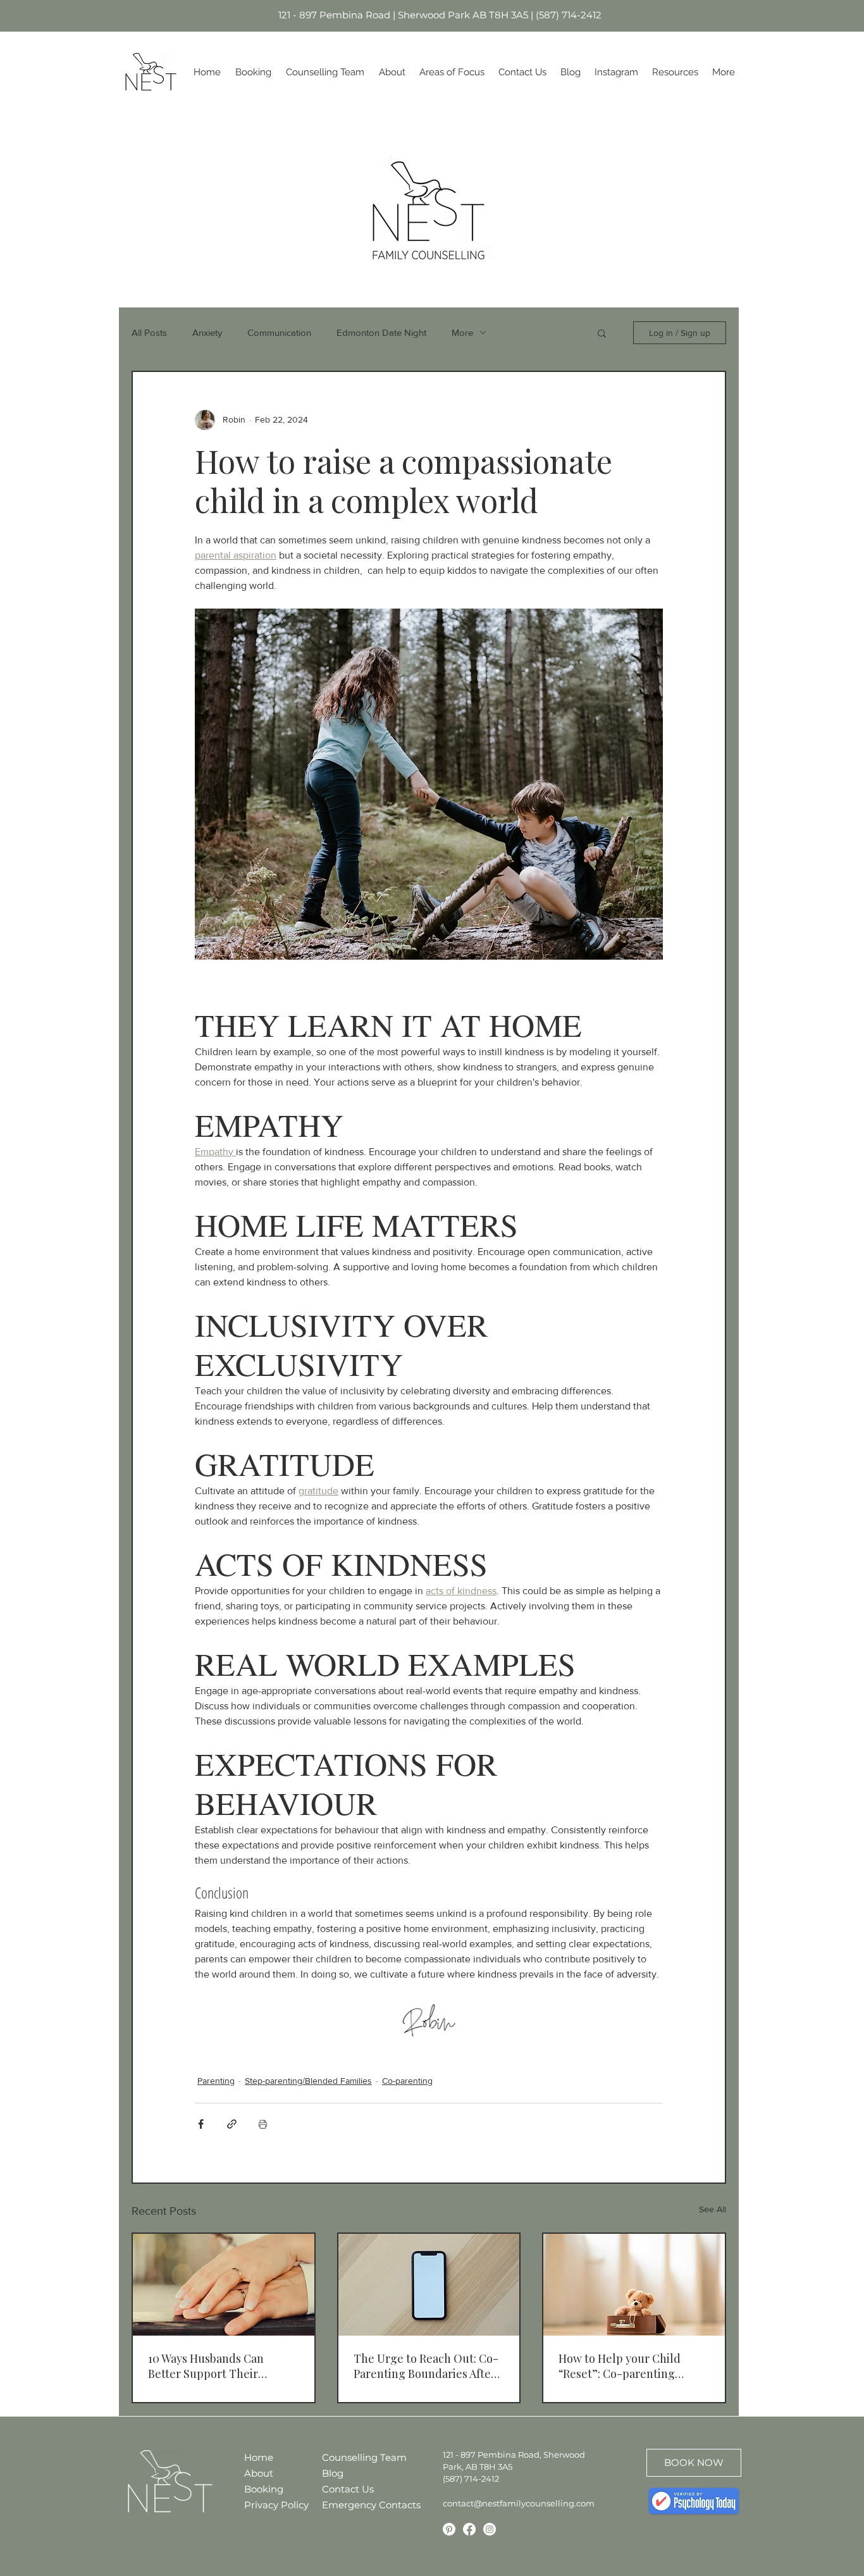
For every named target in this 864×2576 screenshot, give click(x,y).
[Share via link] (232, 2124)
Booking (264, 2489)
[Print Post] (263, 2124)
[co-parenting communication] (429, 2285)
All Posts (149, 332)
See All (713, 2209)
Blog (333, 2473)
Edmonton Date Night (381, 332)
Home (259, 2457)
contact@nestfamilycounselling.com (519, 2503)
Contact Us (348, 2489)
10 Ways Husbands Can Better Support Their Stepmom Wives (206, 2366)
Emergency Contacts (354, 2505)
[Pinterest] (449, 2529)
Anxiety (207, 332)
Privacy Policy (276, 2505)
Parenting (216, 2081)
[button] (602, 333)
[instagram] (490, 2529)
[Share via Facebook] (201, 2124)
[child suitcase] (634, 2285)
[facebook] (469, 2529)
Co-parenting (407, 2081)
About (259, 2473)
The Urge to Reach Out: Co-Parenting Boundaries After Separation (426, 2366)
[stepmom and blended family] (224, 2285)
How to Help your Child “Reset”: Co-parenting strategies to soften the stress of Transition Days (622, 2366)
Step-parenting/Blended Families (308, 2081)
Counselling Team (354, 2457)
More (462, 332)
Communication (279, 332)
